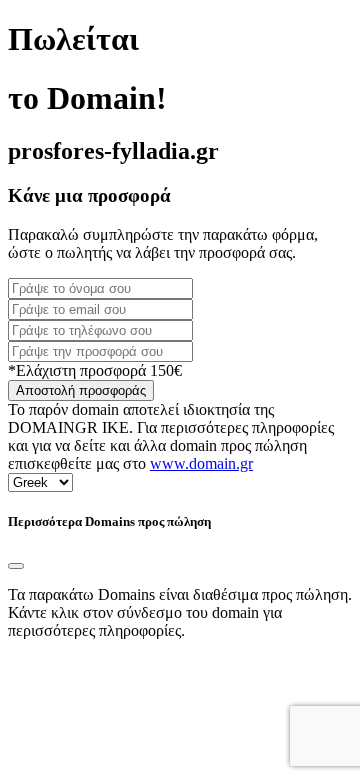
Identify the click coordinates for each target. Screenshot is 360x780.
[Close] (16, 566)
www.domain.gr (201, 463)
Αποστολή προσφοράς (81, 390)
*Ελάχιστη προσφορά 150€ (95, 370)
